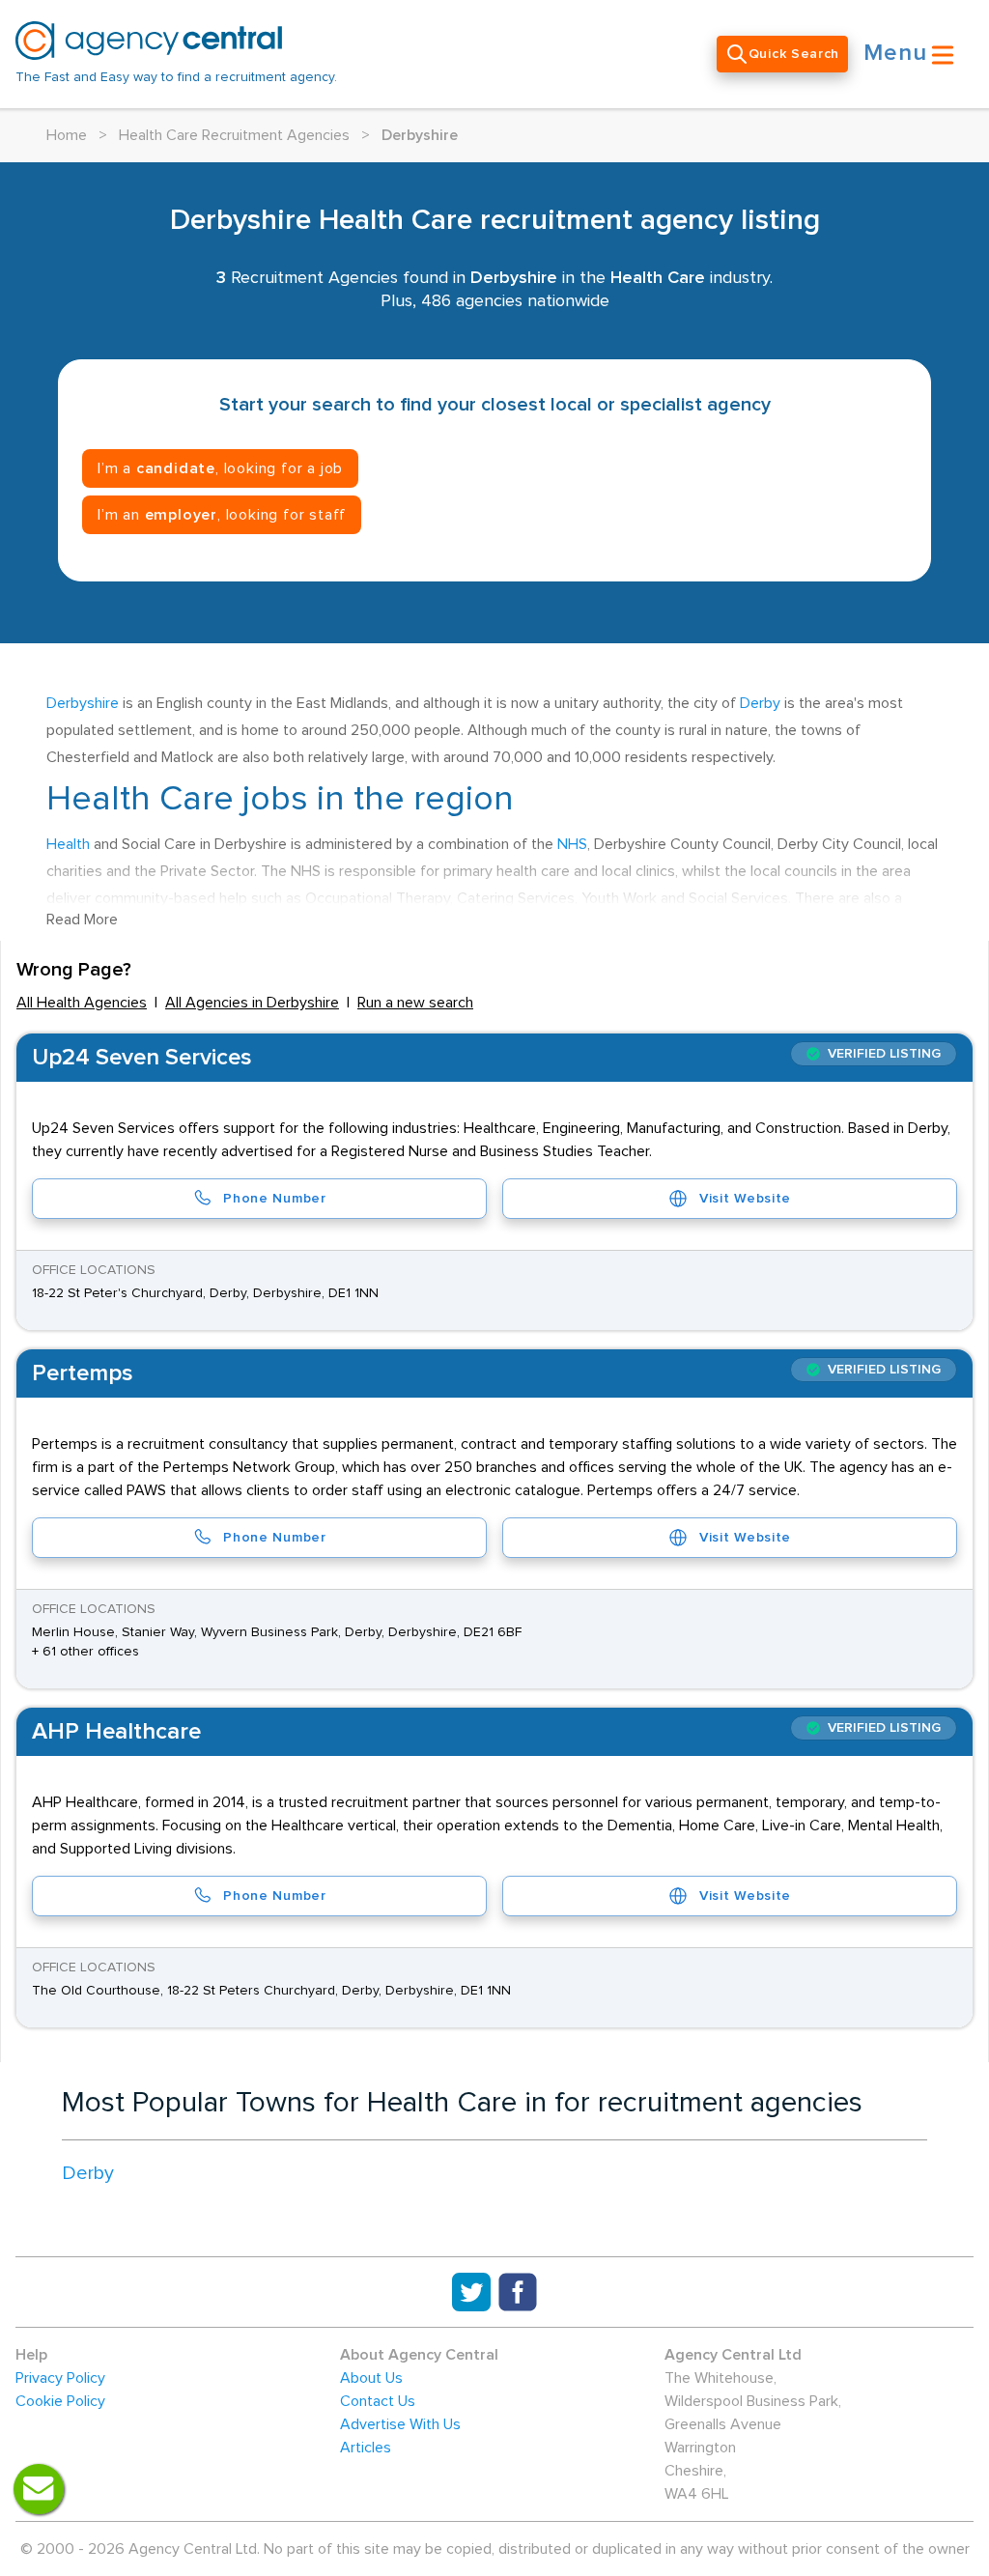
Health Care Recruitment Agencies (234, 135)
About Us (371, 2378)
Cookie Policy (60, 2401)
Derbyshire (83, 703)
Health (68, 844)
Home (67, 135)
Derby (760, 703)
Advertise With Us (400, 2424)
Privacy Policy (60, 2378)
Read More (82, 920)
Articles (366, 2448)
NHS (572, 844)
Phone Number (274, 1199)
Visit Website (745, 1199)
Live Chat (39, 2489)
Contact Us (378, 2401)
